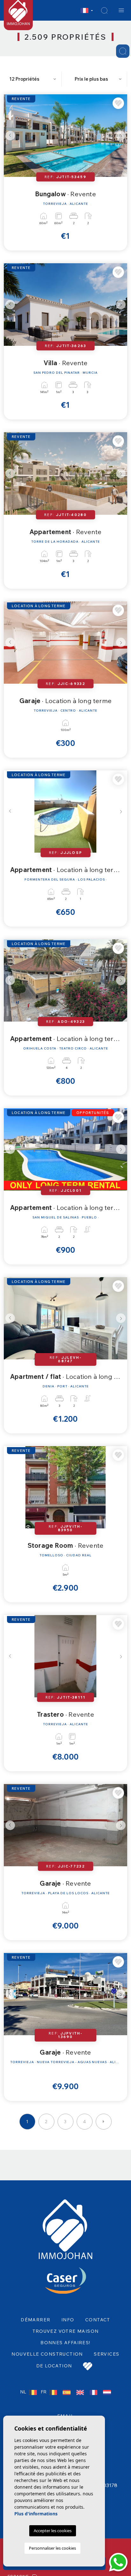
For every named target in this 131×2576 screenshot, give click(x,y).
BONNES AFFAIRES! (65, 2343)
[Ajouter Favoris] (118, 103)
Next (121, 136)
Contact (98, 2320)
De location (54, 2366)
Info (68, 2320)
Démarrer (35, 2320)
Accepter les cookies (53, 2531)
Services (107, 2354)
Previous (10, 136)
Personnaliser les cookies (52, 2548)
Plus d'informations (36, 2514)
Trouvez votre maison (66, 2331)
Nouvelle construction (47, 2354)
